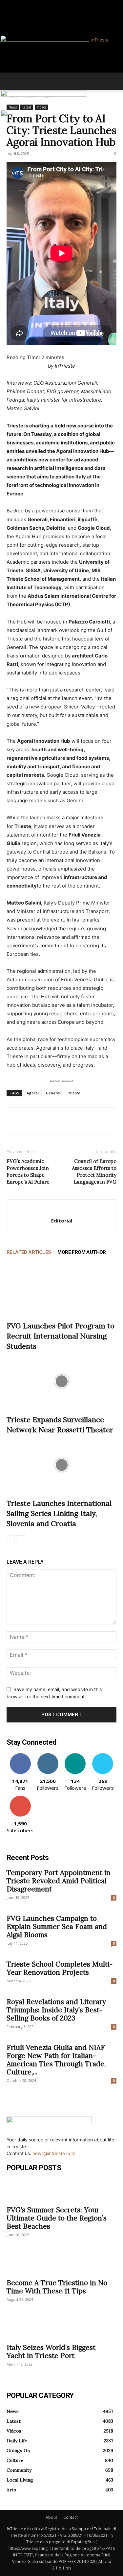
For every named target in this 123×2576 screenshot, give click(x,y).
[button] (11, 81)
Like (20, 1756)
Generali (54, 1093)
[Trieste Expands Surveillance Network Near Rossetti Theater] (61, 1381)
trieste (74, 1093)
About (51, 2517)
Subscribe (20, 1798)
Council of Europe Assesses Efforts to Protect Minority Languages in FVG (94, 1172)
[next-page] (21, 1539)
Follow (48, 1756)
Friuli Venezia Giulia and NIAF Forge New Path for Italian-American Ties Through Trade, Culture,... (56, 2060)
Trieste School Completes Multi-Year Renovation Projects (60, 1968)
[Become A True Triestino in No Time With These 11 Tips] (61, 2263)
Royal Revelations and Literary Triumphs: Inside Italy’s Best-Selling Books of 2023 (56, 2010)
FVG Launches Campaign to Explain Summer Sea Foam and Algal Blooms (57, 1927)
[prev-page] (11, 1539)
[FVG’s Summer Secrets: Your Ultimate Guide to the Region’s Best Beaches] (61, 2190)
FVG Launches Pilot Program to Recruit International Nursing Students (61, 1336)
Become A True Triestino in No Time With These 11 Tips (57, 2287)
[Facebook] (9, 4)
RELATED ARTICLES (29, 1252)
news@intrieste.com (54, 2153)
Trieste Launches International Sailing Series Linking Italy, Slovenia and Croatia (59, 1513)
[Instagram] (13, 4)
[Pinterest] (43, 1121)
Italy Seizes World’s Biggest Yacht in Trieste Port (51, 2352)
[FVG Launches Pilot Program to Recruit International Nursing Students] (61, 1288)
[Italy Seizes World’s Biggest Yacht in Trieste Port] (61, 2328)
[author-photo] (62, 1210)
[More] (74, 1121)
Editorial (62, 1221)
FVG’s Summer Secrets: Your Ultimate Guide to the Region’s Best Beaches (57, 2218)
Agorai (33, 1093)
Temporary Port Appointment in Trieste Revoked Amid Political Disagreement (59, 1881)
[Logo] (43, 95)
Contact (71, 2517)
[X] (28, 1121)
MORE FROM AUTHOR (82, 1252)
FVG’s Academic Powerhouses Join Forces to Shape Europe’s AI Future (28, 1172)
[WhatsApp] (58, 1121)
